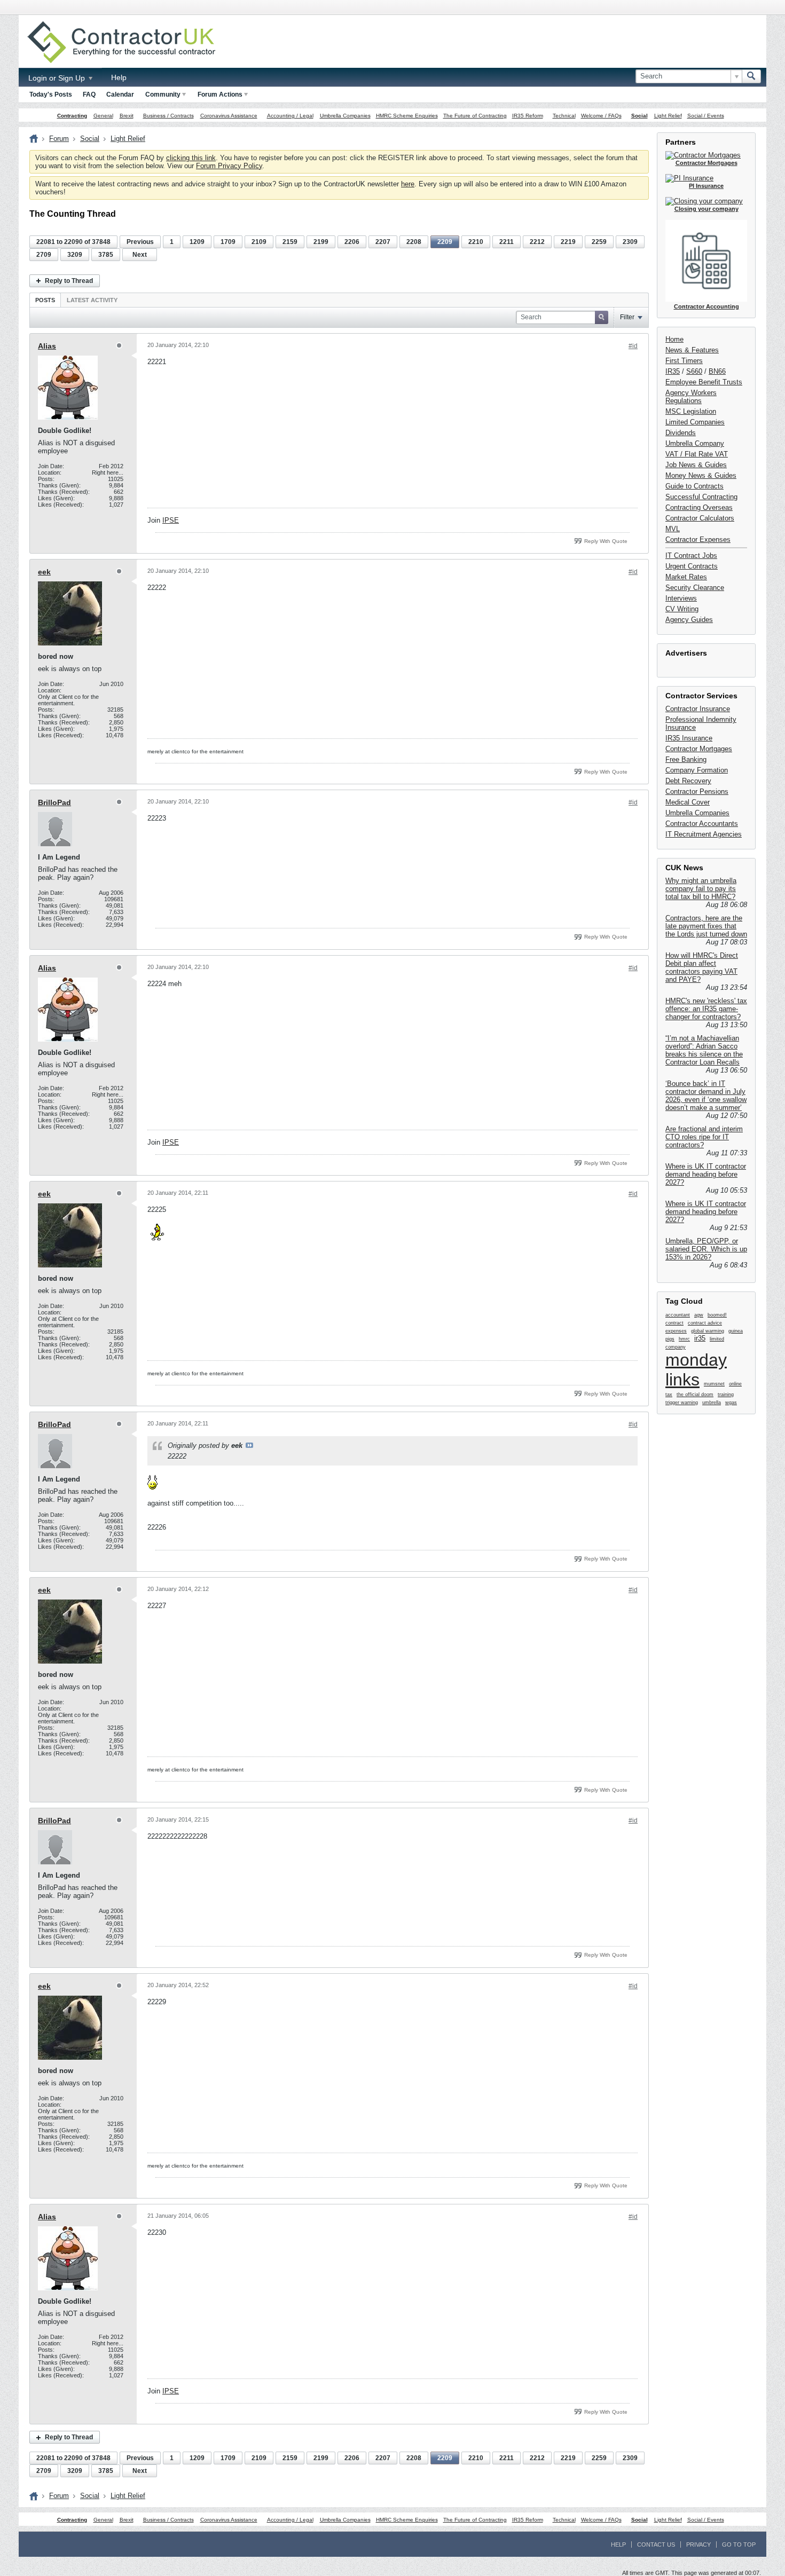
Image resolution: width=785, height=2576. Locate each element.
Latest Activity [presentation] (92, 300)
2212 (537, 242)
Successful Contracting (701, 497)
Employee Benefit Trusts (704, 382)
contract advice (705, 1323)
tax (669, 1395)
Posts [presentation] (45, 300)
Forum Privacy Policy (229, 166)
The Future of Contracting (475, 116)
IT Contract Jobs (691, 556)
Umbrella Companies (345, 116)
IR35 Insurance (689, 738)
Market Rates (686, 577)
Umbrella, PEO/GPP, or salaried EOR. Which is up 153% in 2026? (706, 1249)
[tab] (45, 300)
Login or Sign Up (58, 78)
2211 (507, 242)
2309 (630, 242)
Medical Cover (688, 802)
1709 (228, 242)
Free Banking (686, 759)
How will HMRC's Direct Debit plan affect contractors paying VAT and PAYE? (702, 967)
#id (633, 346)
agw (699, 1315)
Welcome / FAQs (601, 116)
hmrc (684, 1339)
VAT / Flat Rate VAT (697, 454)
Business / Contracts (168, 116)
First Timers (684, 361)
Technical (564, 116)
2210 (476, 242)
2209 (445, 242)
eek (44, 572)
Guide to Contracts (694, 486)
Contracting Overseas (699, 507)
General (103, 116)
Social (639, 116)
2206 (352, 242)
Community (163, 94)
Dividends (681, 433)
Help (119, 77)
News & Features (692, 350)
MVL (673, 529)
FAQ (89, 94)
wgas (731, 1403)
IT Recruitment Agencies (704, 834)
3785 (106, 255)
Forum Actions (220, 94)
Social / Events (706, 116)
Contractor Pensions (697, 791)
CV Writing (682, 609)
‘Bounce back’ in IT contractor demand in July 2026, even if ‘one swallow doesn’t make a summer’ (706, 1096)
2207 (383, 242)
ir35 (700, 1338)
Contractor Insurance (698, 709)
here (408, 184)
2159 (290, 242)
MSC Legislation (691, 411)
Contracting (72, 116)
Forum (59, 139)
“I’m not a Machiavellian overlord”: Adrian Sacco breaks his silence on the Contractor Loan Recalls (704, 1050)
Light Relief (668, 116)
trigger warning (682, 1403)
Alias (47, 346)
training (726, 1395)
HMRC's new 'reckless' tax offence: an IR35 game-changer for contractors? (706, 1009)
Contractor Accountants (702, 824)
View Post (249, 1445)
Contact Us (656, 2545)
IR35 (673, 371)
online (735, 1384)
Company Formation (697, 770)
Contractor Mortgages (699, 749)
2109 (259, 242)
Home (674, 339)
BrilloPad (54, 802)
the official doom (695, 1395)
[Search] (751, 76)
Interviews (681, 598)
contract (674, 1323)
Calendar (120, 94)
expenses (676, 1331)
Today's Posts (51, 94)
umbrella (712, 1403)
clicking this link (191, 158)
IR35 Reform (528, 116)
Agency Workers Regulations (691, 397)
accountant (678, 1315)
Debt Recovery (688, 781)
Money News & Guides (701, 475)
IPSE (171, 520)
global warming (708, 1331)
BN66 (717, 371)
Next (140, 255)
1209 (197, 242)
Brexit (127, 116)
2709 (44, 255)
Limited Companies (695, 422)
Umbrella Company (695, 443)
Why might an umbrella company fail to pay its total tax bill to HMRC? (701, 889)
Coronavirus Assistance (229, 116)
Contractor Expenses (698, 539)
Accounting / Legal (290, 116)
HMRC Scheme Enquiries (407, 116)
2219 (568, 242)
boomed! (717, 1315)
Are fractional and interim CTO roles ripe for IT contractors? (704, 1137)
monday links (696, 1370)
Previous (140, 242)
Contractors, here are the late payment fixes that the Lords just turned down (706, 926)
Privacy (698, 2545)
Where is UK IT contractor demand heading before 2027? (706, 1174)
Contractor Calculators (700, 518)
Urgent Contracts (692, 566)
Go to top (739, 2545)
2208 (414, 242)
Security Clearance (695, 588)
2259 (599, 242)
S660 (694, 371)
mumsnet (714, 1384)
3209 (75, 255)
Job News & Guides (696, 465)
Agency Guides (689, 620)
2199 (321, 242)
